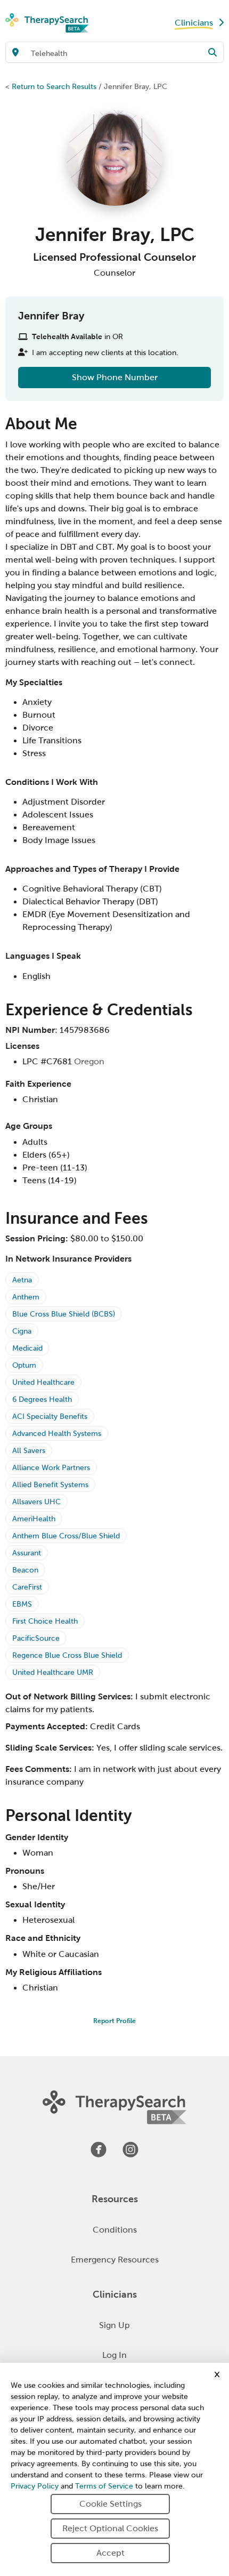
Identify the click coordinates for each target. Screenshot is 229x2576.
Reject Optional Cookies (110, 2528)
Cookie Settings (111, 2504)
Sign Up (114, 2325)
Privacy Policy (35, 2486)
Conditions (115, 2230)
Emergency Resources (115, 2260)
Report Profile (114, 2021)
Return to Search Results (54, 86)
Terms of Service (104, 2486)
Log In (114, 2355)
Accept (111, 2553)
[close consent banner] (217, 2374)
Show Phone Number (115, 377)
